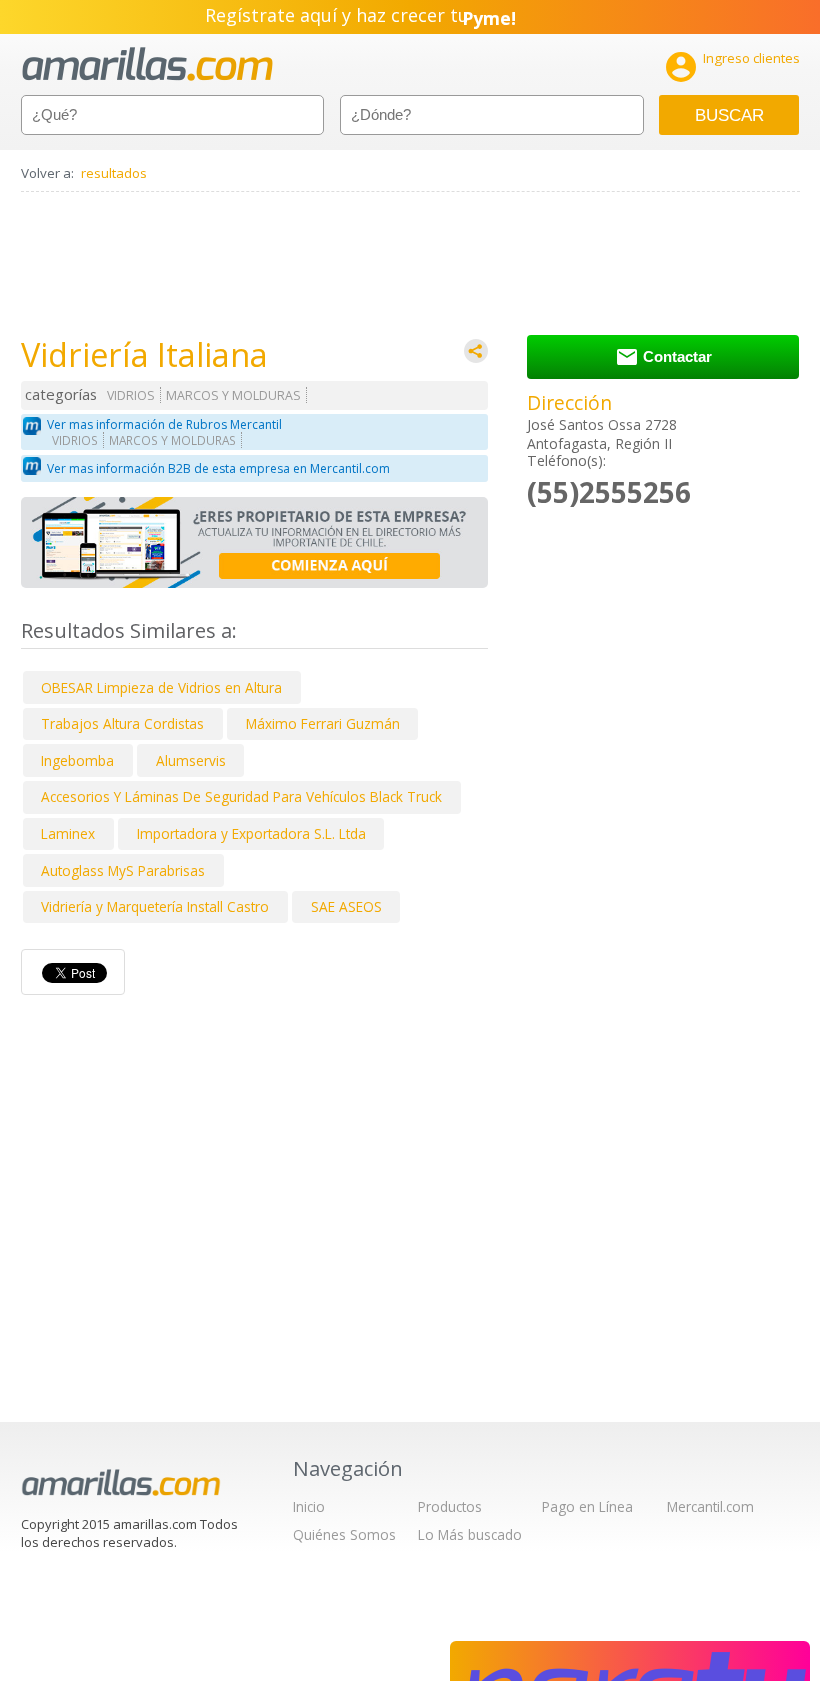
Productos (450, 1506)
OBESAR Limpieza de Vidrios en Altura (161, 687)
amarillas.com (147, 64)
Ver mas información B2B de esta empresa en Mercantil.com (218, 468)
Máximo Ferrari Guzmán (323, 723)
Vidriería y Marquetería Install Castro (155, 906)
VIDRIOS (131, 395)
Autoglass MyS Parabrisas (123, 870)
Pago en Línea (587, 1506)
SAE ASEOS (346, 906)
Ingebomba (77, 760)
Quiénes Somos (344, 1534)
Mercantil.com (710, 1506)
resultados (114, 173)
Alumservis (191, 760)
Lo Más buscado (470, 1534)
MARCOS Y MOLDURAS (233, 395)
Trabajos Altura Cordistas (122, 723)
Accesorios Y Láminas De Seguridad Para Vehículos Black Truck (241, 796)
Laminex (68, 833)
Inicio (309, 1506)
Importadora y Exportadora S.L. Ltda (251, 833)
